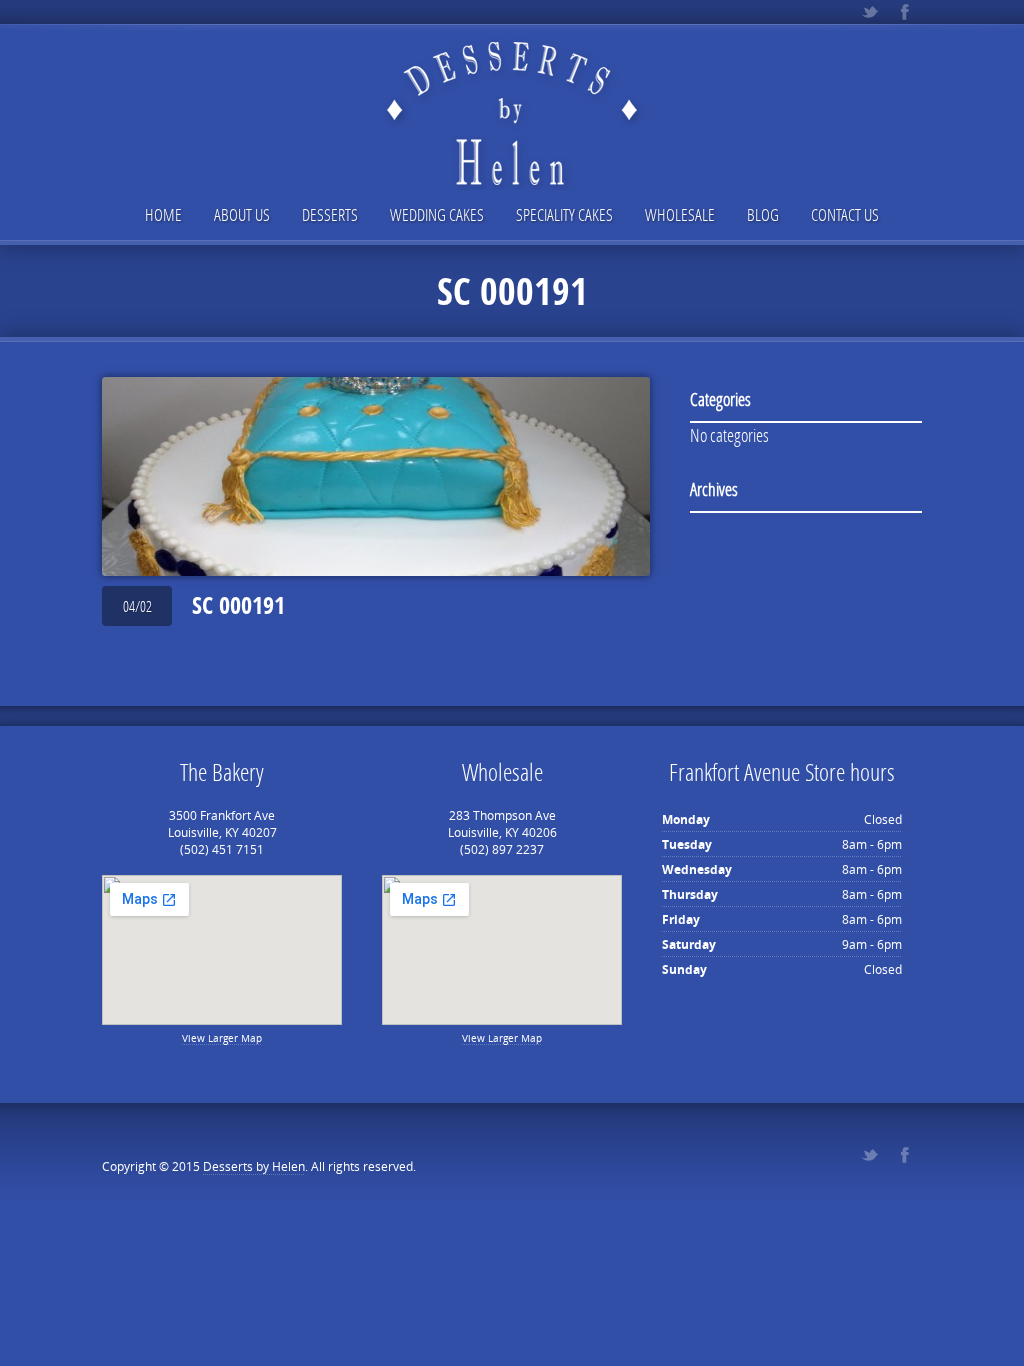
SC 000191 (238, 605)
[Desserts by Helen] (512, 97)
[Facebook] (904, 12)
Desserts (330, 214)
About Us (242, 214)
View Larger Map (222, 1038)
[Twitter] (869, 12)
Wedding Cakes (437, 214)
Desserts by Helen (254, 1166)
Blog (763, 214)
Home (163, 214)
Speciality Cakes (564, 214)
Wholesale (680, 214)
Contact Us (845, 214)
